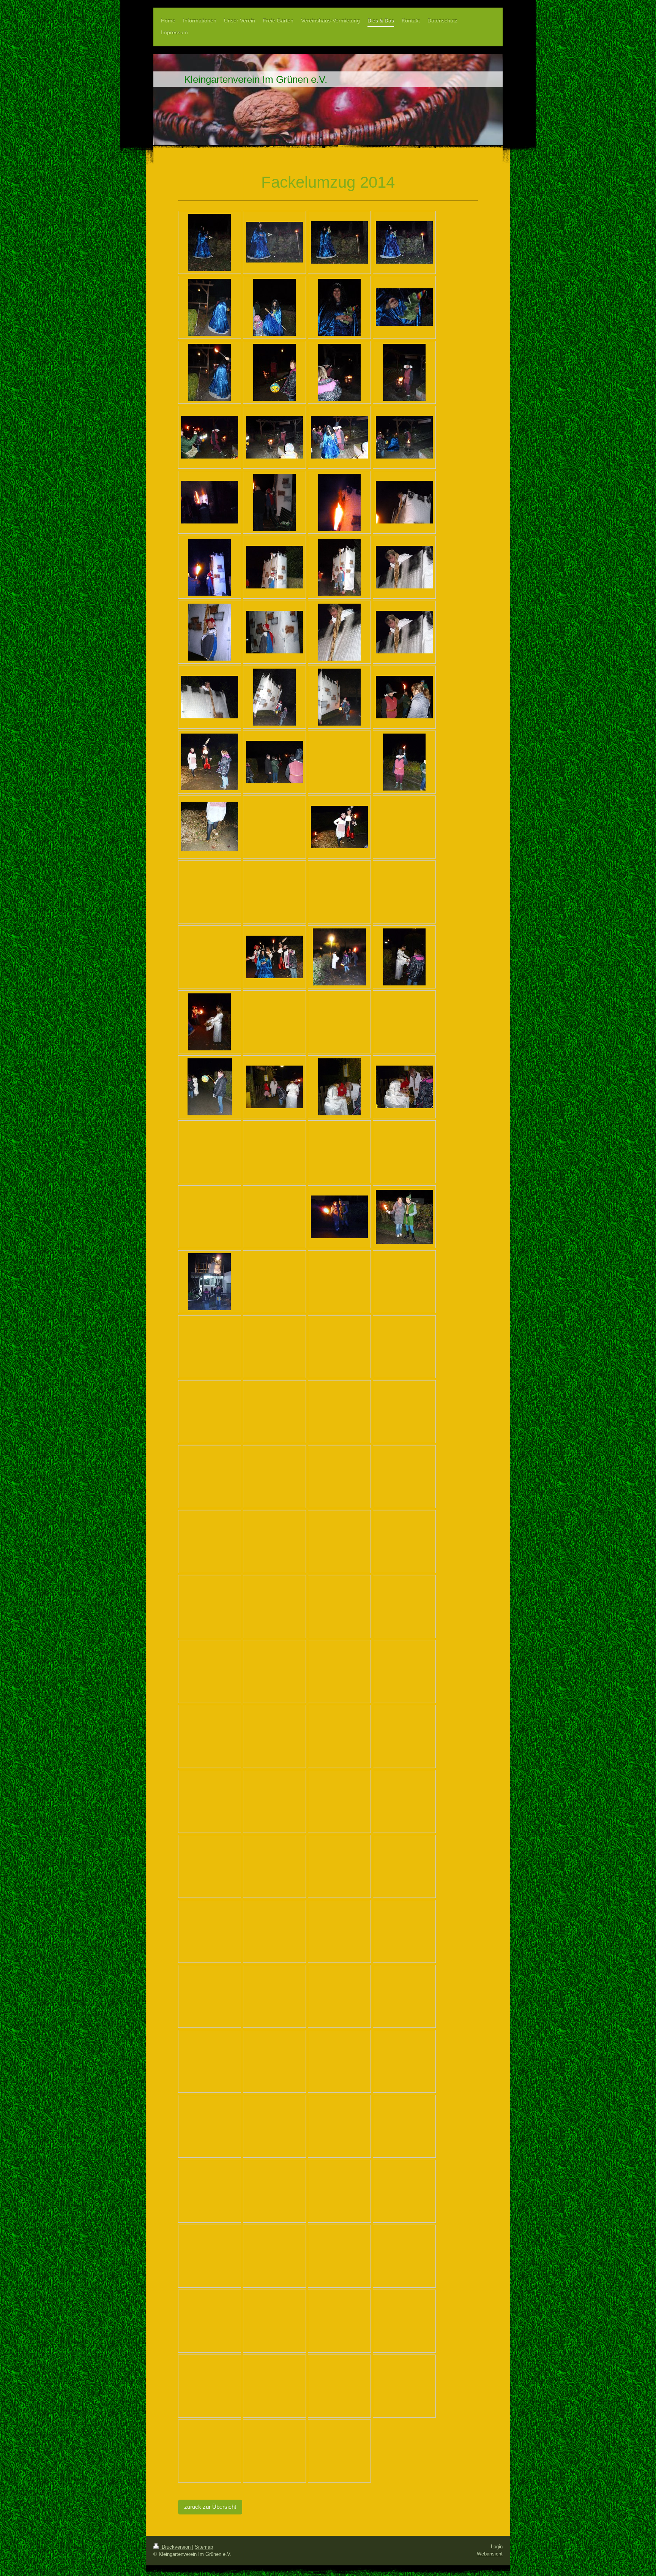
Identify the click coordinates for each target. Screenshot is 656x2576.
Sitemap (204, 2547)
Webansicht (490, 2554)
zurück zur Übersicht (210, 2507)
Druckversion (176, 2547)
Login (497, 2547)
